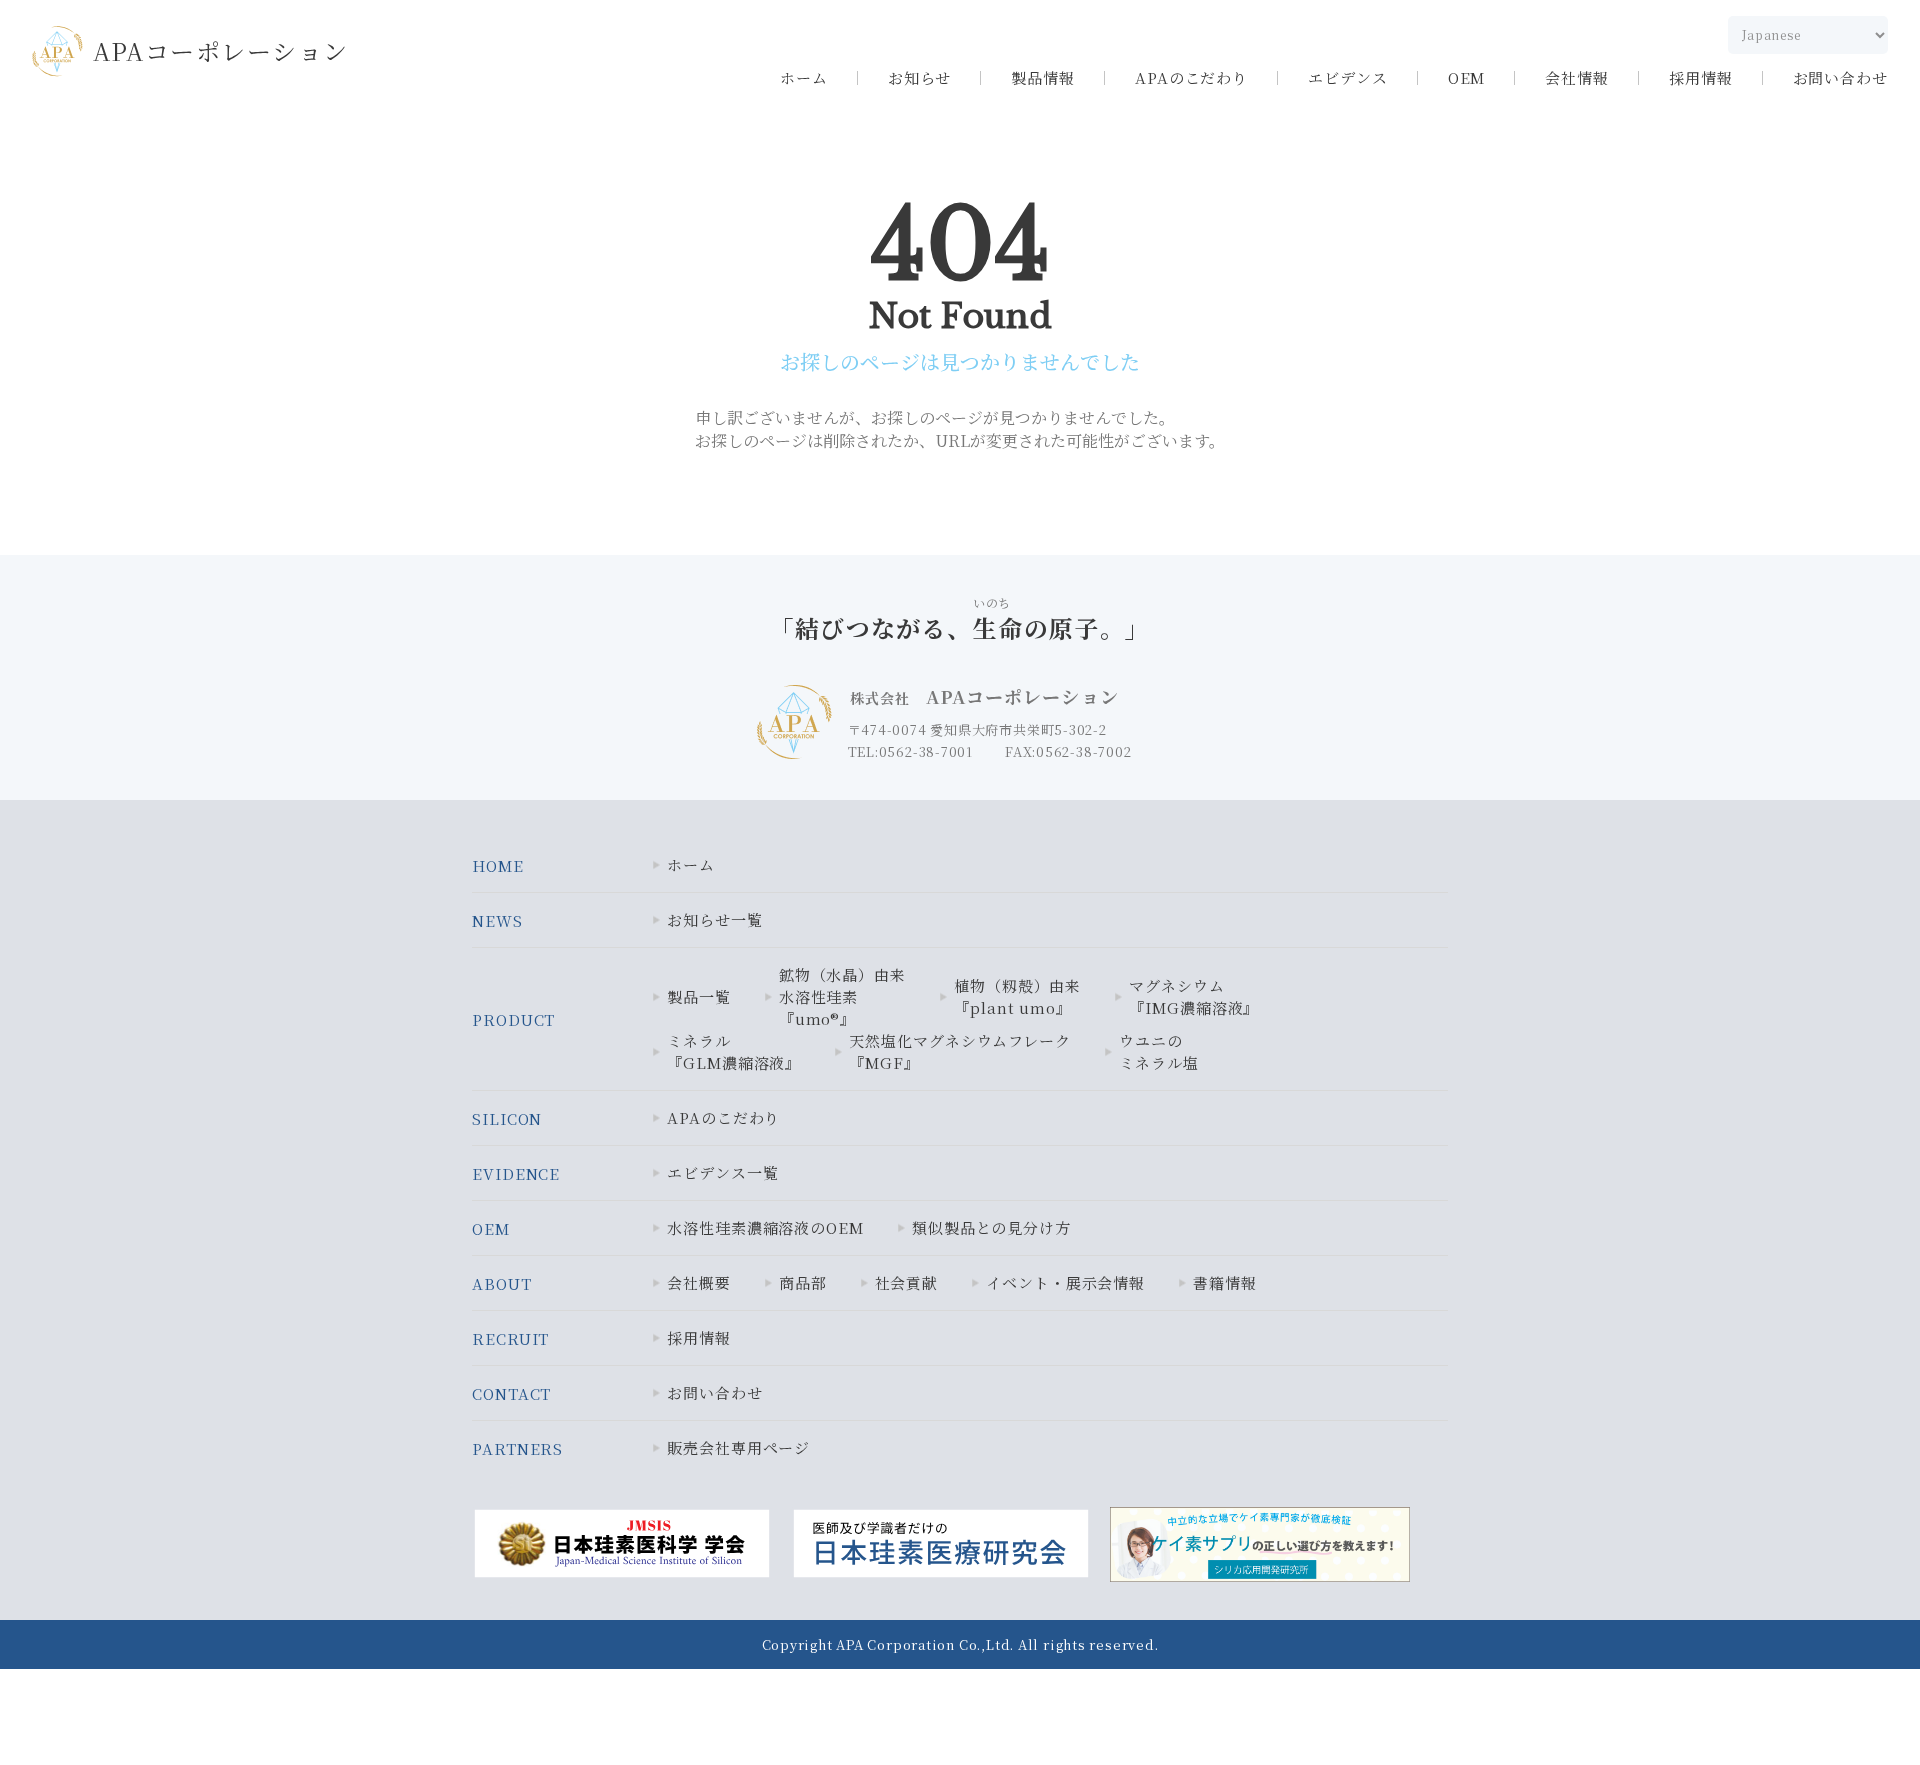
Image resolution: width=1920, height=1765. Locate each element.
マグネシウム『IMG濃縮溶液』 (1194, 996)
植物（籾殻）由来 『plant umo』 (1017, 996)
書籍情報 (1225, 1282)
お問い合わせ (1840, 77)
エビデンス (1348, 77)
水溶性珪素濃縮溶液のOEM (765, 1227)
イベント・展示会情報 (1065, 1282)
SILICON (507, 1118)
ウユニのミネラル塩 (1159, 1051)
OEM (1467, 77)
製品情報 (1043, 77)
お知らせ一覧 (714, 919)
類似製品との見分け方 (991, 1227)
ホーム (804, 77)
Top (1837, 1706)
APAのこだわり (1191, 77)
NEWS (497, 920)
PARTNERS (517, 1448)
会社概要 (699, 1282)
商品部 (803, 1282)
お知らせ (920, 77)
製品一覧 (699, 996)
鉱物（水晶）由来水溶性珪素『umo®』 (842, 996)
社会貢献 (907, 1282)
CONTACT (511, 1393)
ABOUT (502, 1283)
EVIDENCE (516, 1173)
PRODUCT (513, 1019)
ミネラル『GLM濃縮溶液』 (734, 1051)
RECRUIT (510, 1338)
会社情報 (1577, 77)
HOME (498, 865)
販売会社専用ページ (738, 1447)
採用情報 (1701, 77)
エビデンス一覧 (722, 1172)
